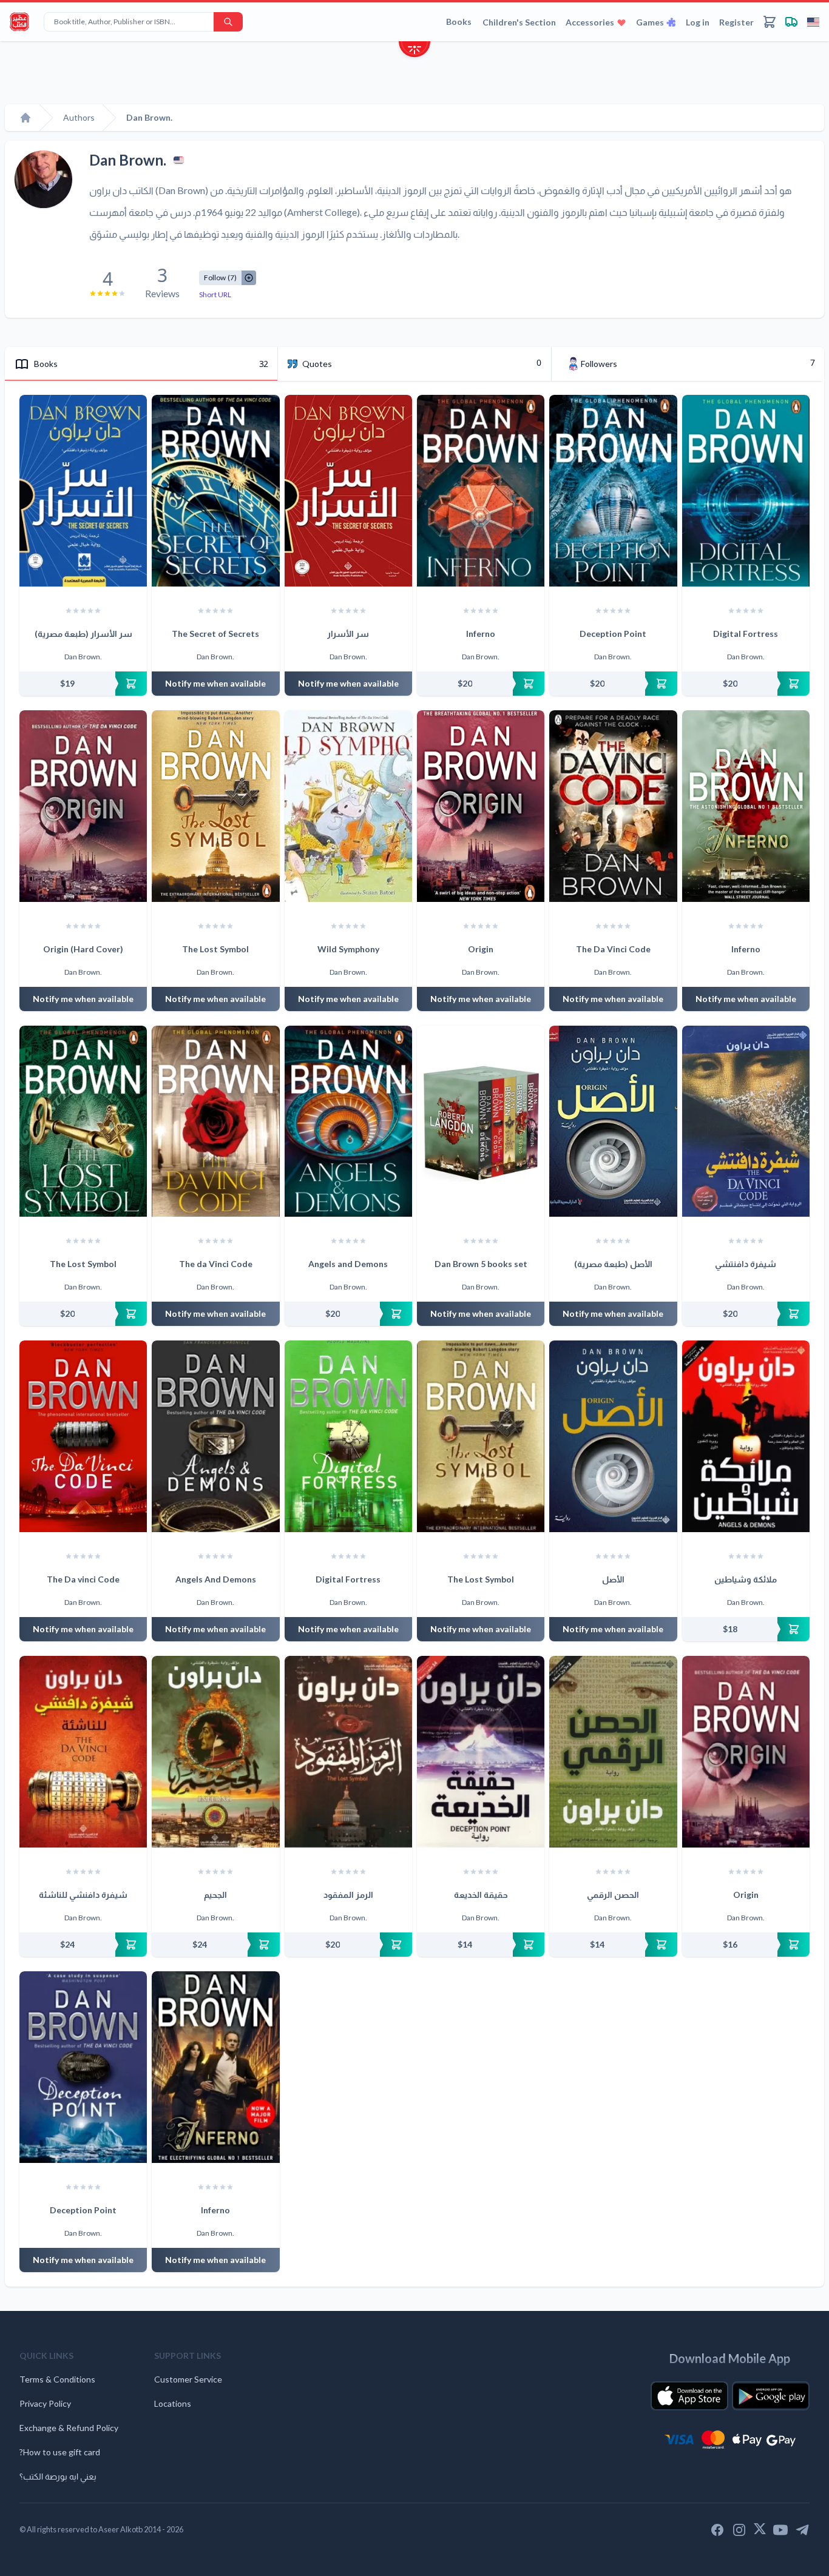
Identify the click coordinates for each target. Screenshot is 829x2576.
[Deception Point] (613, 491)
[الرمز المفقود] (348, 1752)
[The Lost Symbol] (215, 806)
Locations (173, 2403)
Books (459, 22)
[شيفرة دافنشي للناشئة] (83, 1752)
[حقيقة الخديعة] (481, 1752)
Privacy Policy (45, 2403)
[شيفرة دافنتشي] (746, 1122)
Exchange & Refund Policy (69, 2428)
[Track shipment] (791, 22)
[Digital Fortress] (746, 491)
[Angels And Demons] (215, 1436)
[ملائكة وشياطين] (746, 1436)
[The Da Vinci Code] (613, 806)
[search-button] (228, 22)
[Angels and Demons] (348, 1122)
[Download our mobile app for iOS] (689, 2396)
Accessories (590, 22)
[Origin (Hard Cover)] (83, 806)
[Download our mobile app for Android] (771, 2396)
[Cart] (770, 22)
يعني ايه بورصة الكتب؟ (58, 2476)
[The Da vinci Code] (83, 1436)
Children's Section (519, 22)
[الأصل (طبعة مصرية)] (613, 1122)
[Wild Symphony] (348, 806)
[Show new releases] (414, 51)
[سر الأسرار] (348, 491)
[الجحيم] (215, 1752)
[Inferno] (481, 491)
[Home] (25, 118)
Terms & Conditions (57, 2379)
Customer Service (188, 2379)
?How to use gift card (60, 2452)
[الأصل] (613, 1436)
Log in (698, 22)
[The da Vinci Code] (215, 1122)
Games (650, 22)
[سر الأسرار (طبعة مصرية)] (83, 491)
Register (736, 22)
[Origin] (481, 806)
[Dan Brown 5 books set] (481, 1122)
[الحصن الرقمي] (613, 1752)
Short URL (215, 294)
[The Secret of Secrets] (215, 491)
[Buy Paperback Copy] (83, 684)
